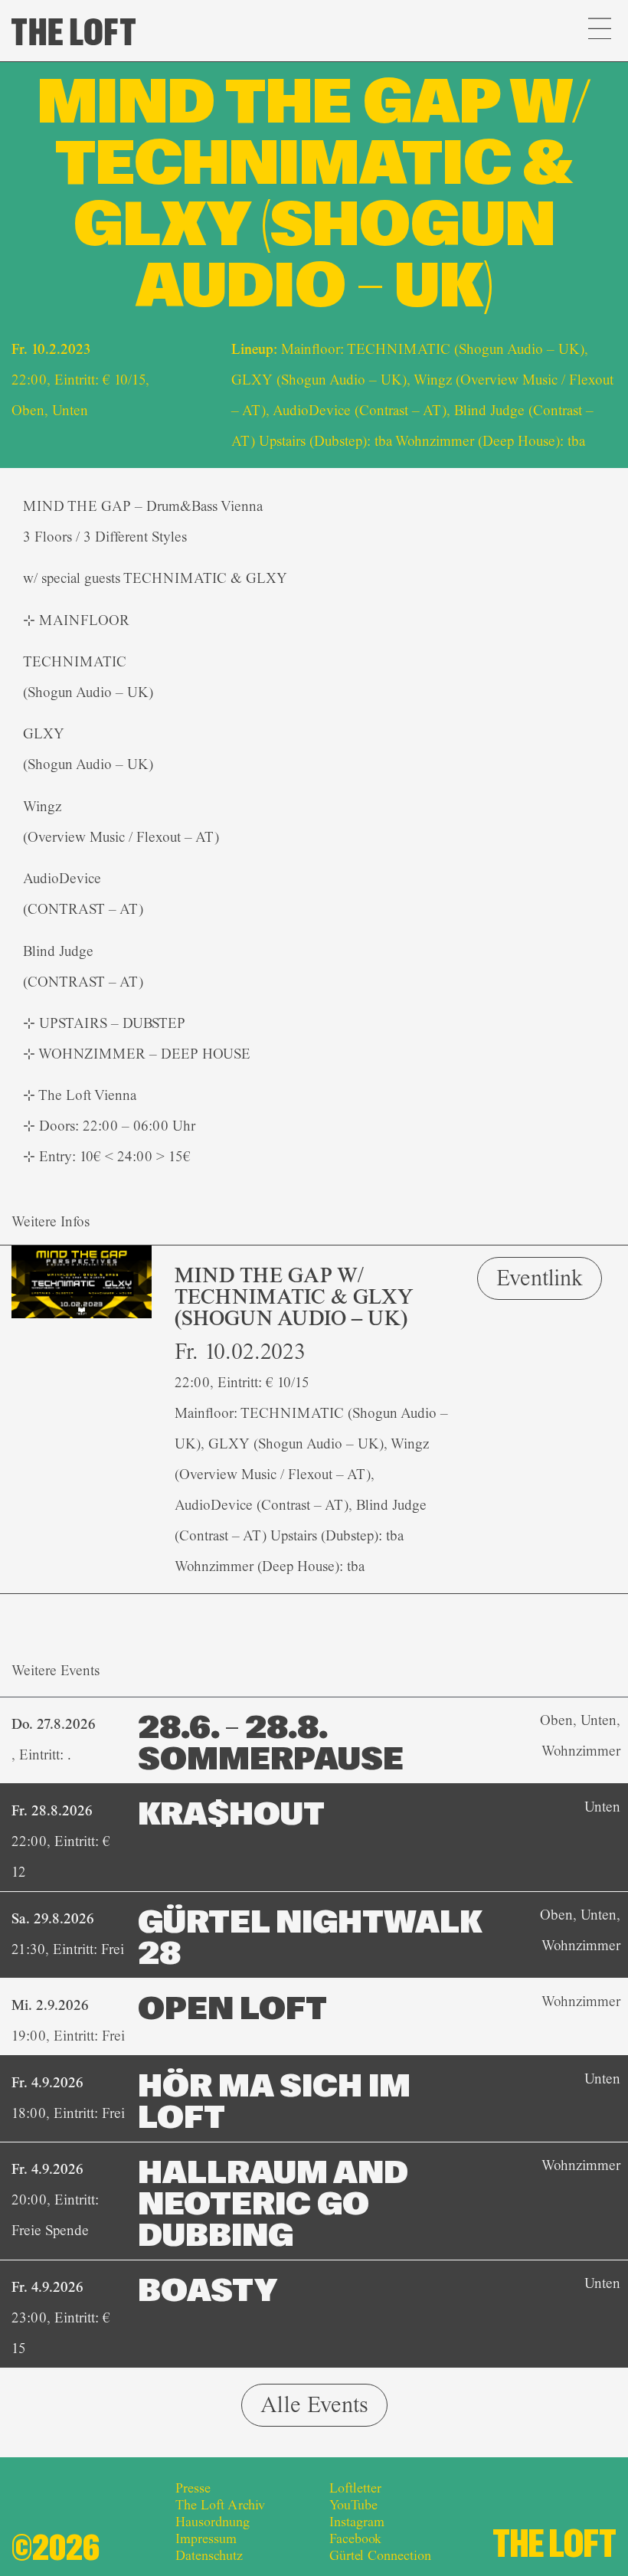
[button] (599, 31)
